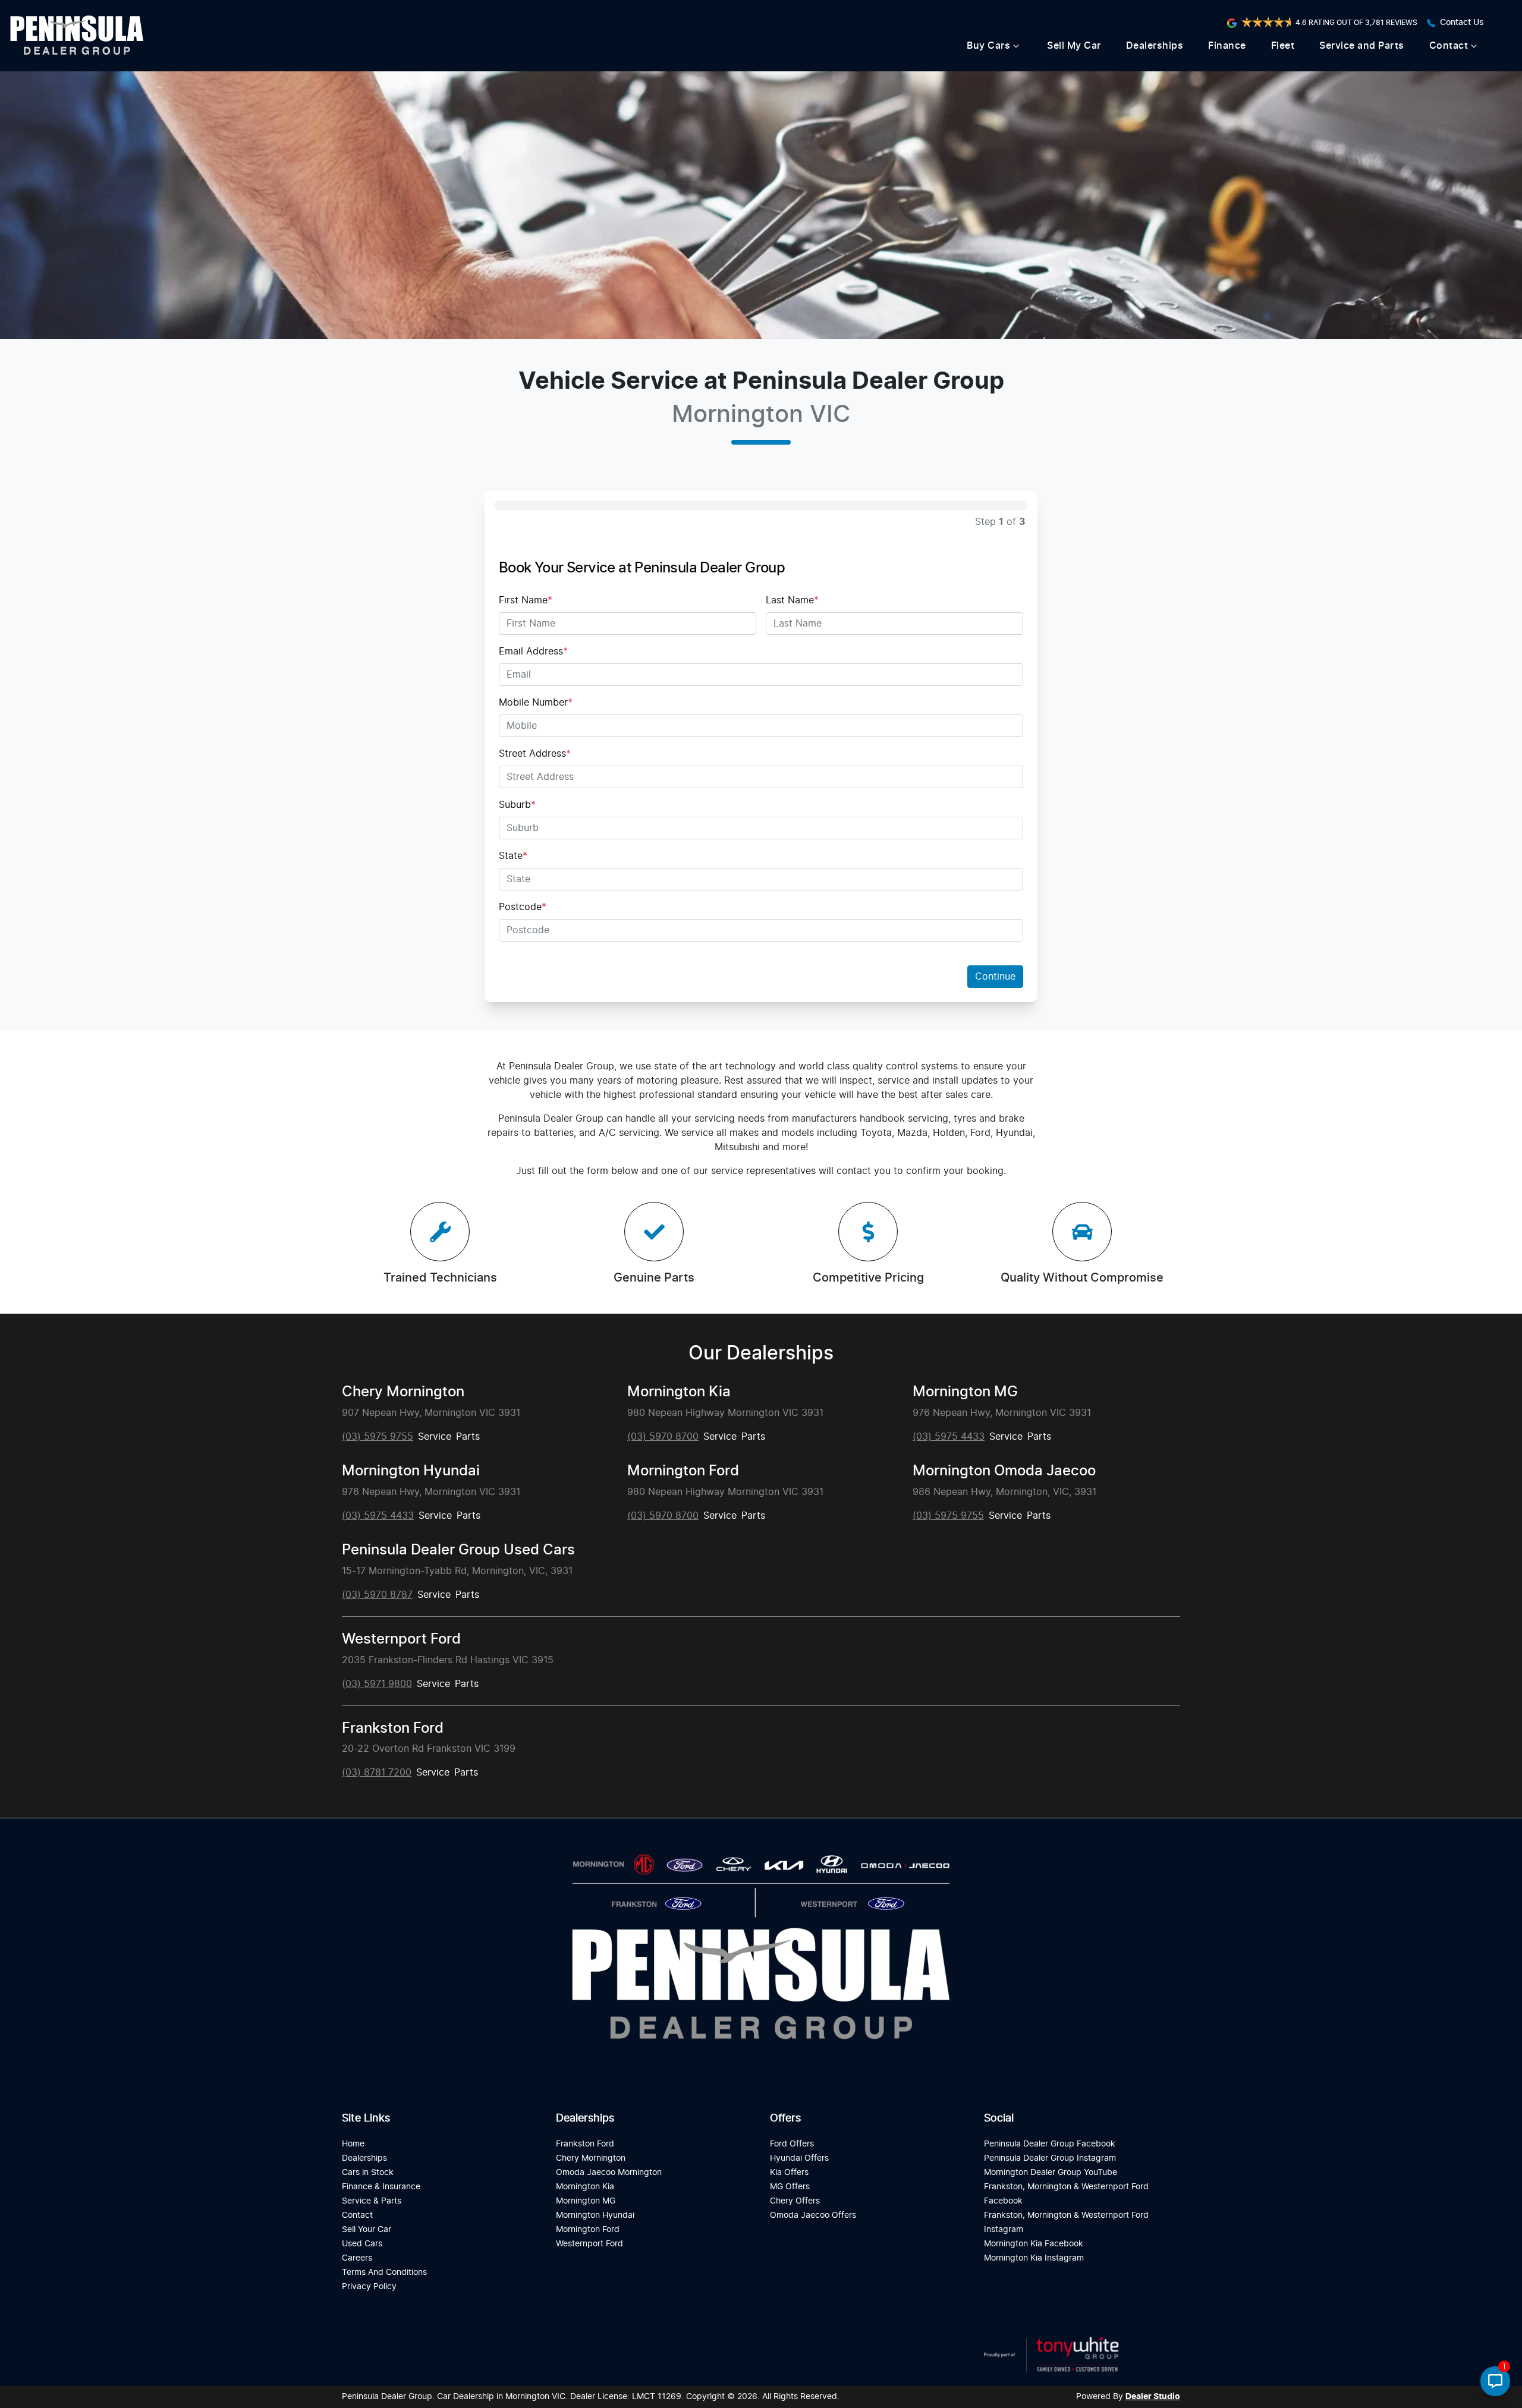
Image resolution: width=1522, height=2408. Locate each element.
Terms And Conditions (384, 2272)
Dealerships (1155, 46)
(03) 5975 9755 (378, 1437)
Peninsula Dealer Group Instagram (1050, 2158)
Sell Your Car (367, 2229)
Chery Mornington (403, 1392)
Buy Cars (988, 46)
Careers (357, 2258)
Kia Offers (789, 2172)
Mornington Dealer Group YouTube (1051, 2172)
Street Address (535, 754)
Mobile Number (536, 703)
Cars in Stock (368, 2172)
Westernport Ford (401, 1639)
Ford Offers (792, 2144)
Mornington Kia (679, 1392)
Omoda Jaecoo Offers (813, 2215)
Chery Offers (795, 2201)
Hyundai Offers (799, 2158)
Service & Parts (372, 2201)
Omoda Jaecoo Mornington (609, 2172)
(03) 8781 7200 (377, 1773)
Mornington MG (965, 1392)
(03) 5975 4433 (949, 1437)
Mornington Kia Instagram (1034, 2258)
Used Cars (362, 2244)
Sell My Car (1074, 46)
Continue (995, 977)
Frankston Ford (393, 1729)
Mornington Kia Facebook (1034, 2244)
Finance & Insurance (381, 2187)
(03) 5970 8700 (663, 1437)
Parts (468, 1437)
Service (435, 1437)
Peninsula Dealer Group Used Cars (458, 1550)
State (513, 856)
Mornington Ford (683, 1471)
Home (353, 2144)
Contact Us (1462, 23)
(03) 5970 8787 (377, 1595)
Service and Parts (1362, 46)
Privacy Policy (369, 2286)
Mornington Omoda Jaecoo (1004, 1471)
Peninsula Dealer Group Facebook (1050, 2144)
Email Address (533, 651)
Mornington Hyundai (411, 1471)
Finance (1227, 46)
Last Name (792, 600)
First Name (526, 600)
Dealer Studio (1153, 2397)
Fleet (1283, 46)
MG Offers (790, 2187)
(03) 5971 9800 (377, 1684)
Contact (1449, 46)
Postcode (523, 907)
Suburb (517, 805)
